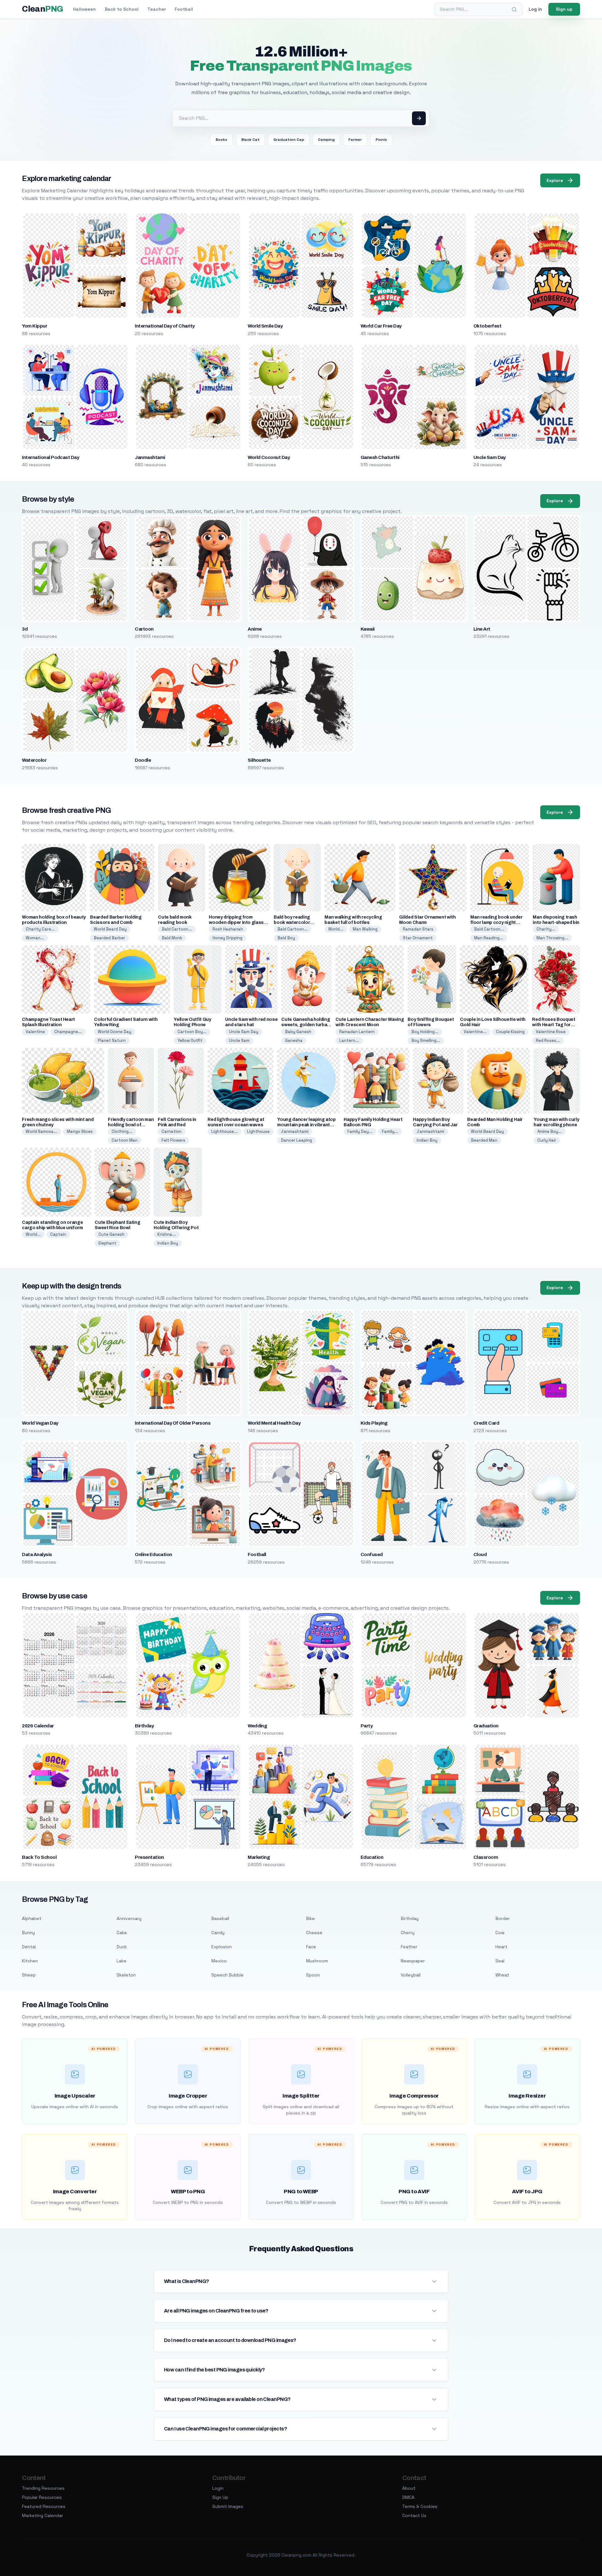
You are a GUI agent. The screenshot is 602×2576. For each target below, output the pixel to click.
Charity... (546, 929)
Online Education (153, 1555)
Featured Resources (44, 2506)
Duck (122, 1947)
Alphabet (32, 1918)
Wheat (502, 1975)
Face (311, 1947)
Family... (390, 1131)
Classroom (486, 1857)
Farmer (355, 140)
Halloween (84, 9)
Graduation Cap (289, 140)
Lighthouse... (224, 1131)
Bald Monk (172, 938)
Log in (535, 9)
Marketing (259, 1857)
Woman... (35, 938)
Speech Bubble (227, 1975)
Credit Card (486, 1423)
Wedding (257, 1726)
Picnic (381, 140)
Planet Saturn (112, 1040)
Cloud (480, 1555)
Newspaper (413, 1961)
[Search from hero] (419, 118)
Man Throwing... (552, 938)
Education (372, 1857)
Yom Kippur (34, 326)
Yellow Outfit (190, 1040)
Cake (122, 1933)
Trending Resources (43, 2488)
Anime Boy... (550, 1131)
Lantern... (349, 1040)
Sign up (564, 9)
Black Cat (250, 140)
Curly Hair (547, 1140)
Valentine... (475, 1032)
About (409, 2488)
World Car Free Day (381, 326)
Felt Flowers (173, 1140)
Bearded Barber (109, 938)
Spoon (313, 1975)
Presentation (149, 1857)
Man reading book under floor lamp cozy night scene (496, 923)
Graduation (486, 1726)
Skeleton (126, 1975)
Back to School (122, 9)
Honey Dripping (227, 938)
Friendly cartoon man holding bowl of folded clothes (131, 1125)
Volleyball (411, 1975)
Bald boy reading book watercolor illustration (292, 923)
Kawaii (368, 629)
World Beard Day (110, 929)
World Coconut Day (269, 457)
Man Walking (365, 929)
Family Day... (360, 1131)
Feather (409, 1947)
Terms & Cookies (420, 2506)
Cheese (314, 1933)
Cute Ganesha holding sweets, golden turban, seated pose (306, 1025)
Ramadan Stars (418, 929)
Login (218, 2488)
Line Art (482, 629)
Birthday (144, 1726)
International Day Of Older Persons (173, 1423)
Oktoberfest (487, 326)
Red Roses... (548, 1040)
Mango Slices (80, 1131)
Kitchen (30, 1961)
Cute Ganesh (111, 1234)
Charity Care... (40, 929)
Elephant (107, 1243)
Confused (372, 1555)
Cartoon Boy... (192, 1032)
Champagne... (68, 1032)
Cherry (408, 1933)
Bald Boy (286, 938)
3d (25, 629)
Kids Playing (374, 1423)
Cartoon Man (125, 1140)
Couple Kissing (510, 1032)
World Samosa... (42, 1131)
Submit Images (228, 2506)
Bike (310, 1918)
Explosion (222, 1947)
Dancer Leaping (296, 1140)
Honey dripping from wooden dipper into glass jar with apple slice (236, 923)
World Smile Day (265, 326)
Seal (500, 1961)
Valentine (35, 1032)
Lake (121, 1961)
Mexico (219, 1961)
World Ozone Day (115, 1032)
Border (503, 1918)
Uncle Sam (239, 1040)
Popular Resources (42, 2497)
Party (367, 1726)
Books (221, 140)
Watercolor (34, 760)
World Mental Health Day (274, 1423)
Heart (501, 1947)
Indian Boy (427, 1140)
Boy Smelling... (426, 1040)
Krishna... (167, 1234)
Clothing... (122, 1131)
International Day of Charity (165, 326)
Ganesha (294, 1040)
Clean (42, 9)
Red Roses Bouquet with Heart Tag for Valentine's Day (554, 1025)
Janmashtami (150, 457)
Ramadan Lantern (357, 1032)
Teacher (157, 9)
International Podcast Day (50, 457)
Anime (255, 629)
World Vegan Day (40, 1423)
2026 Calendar (38, 1726)
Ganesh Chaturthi (380, 457)
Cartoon (144, 629)
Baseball (220, 1918)
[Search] (514, 9)
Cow (500, 1933)
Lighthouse (258, 1131)
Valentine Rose (551, 1032)
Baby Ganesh (298, 1032)
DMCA (408, 2497)
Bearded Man (484, 1140)
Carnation (172, 1131)
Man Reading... (489, 938)
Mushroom (317, 1961)
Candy (218, 1933)
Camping (326, 140)
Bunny (28, 1933)
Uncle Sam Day (490, 457)
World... (336, 929)
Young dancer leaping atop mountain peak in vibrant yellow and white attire (306, 1125)
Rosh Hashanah (228, 929)
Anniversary (129, 1918)
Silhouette (259, 760)
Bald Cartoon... (177, 929)
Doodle (143, 760)
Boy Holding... (425, 1032)
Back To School (39, 1857)
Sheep (29, 1975)
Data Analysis (37, 1555)
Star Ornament (418, 938)
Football (184, 9)
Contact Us (414, 2515)
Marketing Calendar (42, 2515)
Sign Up (220, 2497)
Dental (29, 1947)
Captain (58, 1234)
